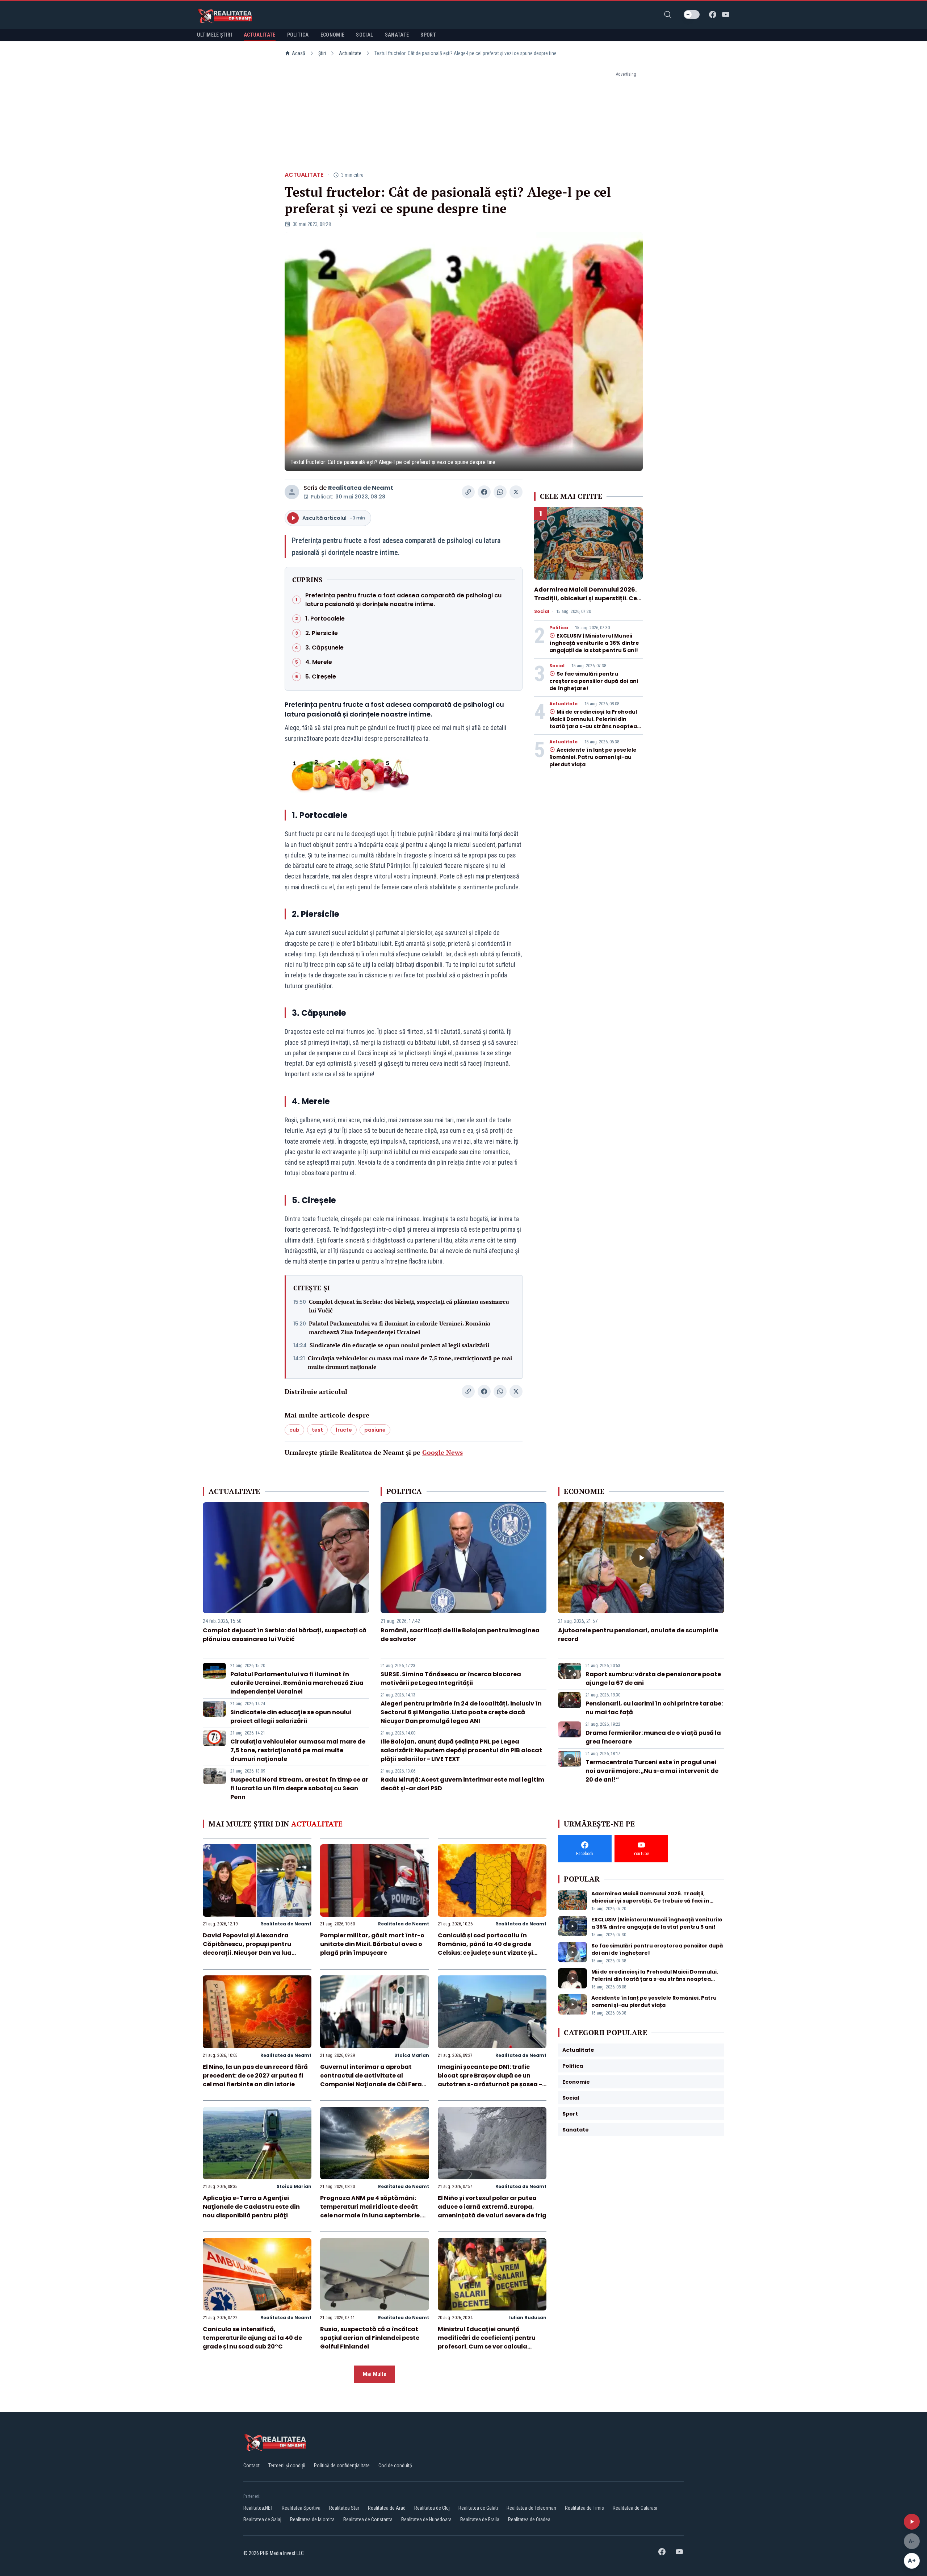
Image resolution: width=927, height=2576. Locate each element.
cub (294, 1430)
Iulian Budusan (528, 2318)
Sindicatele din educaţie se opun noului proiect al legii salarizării (399, 1345)
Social (542, 611)
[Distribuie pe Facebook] (484, 492)
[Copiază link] (468, 492)
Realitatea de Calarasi (635, 2508)
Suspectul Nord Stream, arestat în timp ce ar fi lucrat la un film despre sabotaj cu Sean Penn (299, 1788)
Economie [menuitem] (333, 35)
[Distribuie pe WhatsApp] (500, 492)
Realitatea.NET (258, 2508)
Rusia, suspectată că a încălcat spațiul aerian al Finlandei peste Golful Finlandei (370, 2338)
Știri (322, 53)
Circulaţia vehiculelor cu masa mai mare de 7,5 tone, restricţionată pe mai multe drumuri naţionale (410, 1362)
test (317, 1430)
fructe (344, 1430)
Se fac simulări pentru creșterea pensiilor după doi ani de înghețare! (594, 681)
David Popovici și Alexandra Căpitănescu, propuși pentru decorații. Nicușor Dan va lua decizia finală (247, 1948)
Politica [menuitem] (298, 35)
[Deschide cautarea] (668, 14)
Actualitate (350, 53)
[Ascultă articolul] (912, 2522)
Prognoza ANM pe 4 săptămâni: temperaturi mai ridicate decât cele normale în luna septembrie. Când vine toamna (371, 2211)
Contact (251, 2466)
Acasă (299, 53)
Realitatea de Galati (478, 2508)
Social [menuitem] (364, 35)
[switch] (692, 14)
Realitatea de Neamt (361, 488)
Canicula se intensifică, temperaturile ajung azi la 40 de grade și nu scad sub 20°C (252, 2338)
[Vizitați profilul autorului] (292, 492)
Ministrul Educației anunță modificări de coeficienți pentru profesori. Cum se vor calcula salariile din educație (487, 2342)
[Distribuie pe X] (516, 492)
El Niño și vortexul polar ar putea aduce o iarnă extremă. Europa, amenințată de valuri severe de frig (492, 2207)
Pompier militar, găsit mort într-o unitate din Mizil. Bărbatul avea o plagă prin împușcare (372, 1944)
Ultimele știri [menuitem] (215, 35)
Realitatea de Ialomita (312, 2519)
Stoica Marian (412, 2055)
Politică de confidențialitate (342, 2466)
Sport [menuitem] (428, 35)
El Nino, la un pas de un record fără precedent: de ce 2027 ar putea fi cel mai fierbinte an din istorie (255, 2076)
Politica (559, 628)
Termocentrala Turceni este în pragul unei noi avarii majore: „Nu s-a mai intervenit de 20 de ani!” (652, 1771)
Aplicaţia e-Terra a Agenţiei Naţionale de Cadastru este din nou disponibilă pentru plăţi (251, 2207)
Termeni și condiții (287, 2466)
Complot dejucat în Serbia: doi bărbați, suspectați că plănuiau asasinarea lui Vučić (409, 1306)
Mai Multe (375, 2374)
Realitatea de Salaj (262, 2519)
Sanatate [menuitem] (397, 35)
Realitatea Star (344, 2508)
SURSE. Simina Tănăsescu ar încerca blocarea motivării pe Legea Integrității (451, 1679)
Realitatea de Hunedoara (426, 2519)
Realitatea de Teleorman (531, 2508)
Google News (442, 1452)
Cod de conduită (395, 2466)
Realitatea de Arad (387, 2508)
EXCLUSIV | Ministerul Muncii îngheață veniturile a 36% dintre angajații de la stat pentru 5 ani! (594, 643)
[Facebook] (713, 14)
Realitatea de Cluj (432, 2508)
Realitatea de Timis (584, 2508)
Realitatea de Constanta (368, 2519)
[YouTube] (726, 14)
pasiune (375, 1430)
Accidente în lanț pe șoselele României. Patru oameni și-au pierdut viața (593, 757)
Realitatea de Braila (480, 2519)
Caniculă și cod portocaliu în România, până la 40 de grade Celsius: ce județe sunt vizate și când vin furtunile (485, 1948)
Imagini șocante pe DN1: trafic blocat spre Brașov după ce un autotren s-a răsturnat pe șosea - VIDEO (490, 2080)
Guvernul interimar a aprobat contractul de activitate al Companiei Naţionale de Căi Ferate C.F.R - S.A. (374, 2080)
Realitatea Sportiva (301, 2508)
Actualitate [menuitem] (260, 35)
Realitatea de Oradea (529, 2519)
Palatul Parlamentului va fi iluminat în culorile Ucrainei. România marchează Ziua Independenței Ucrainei (400, 1328)
